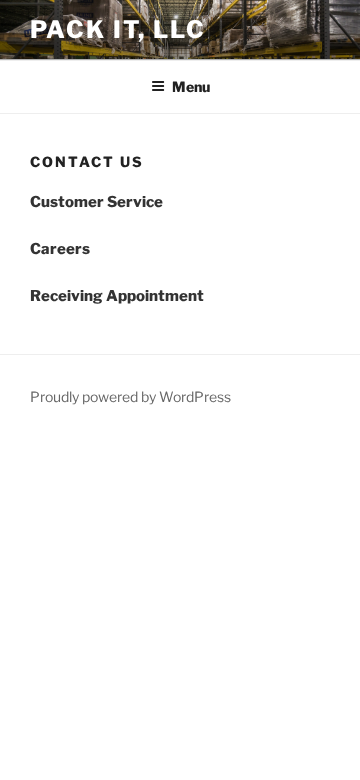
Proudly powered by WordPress (130, 396)
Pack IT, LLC (118, 29)
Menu (191, 86)
